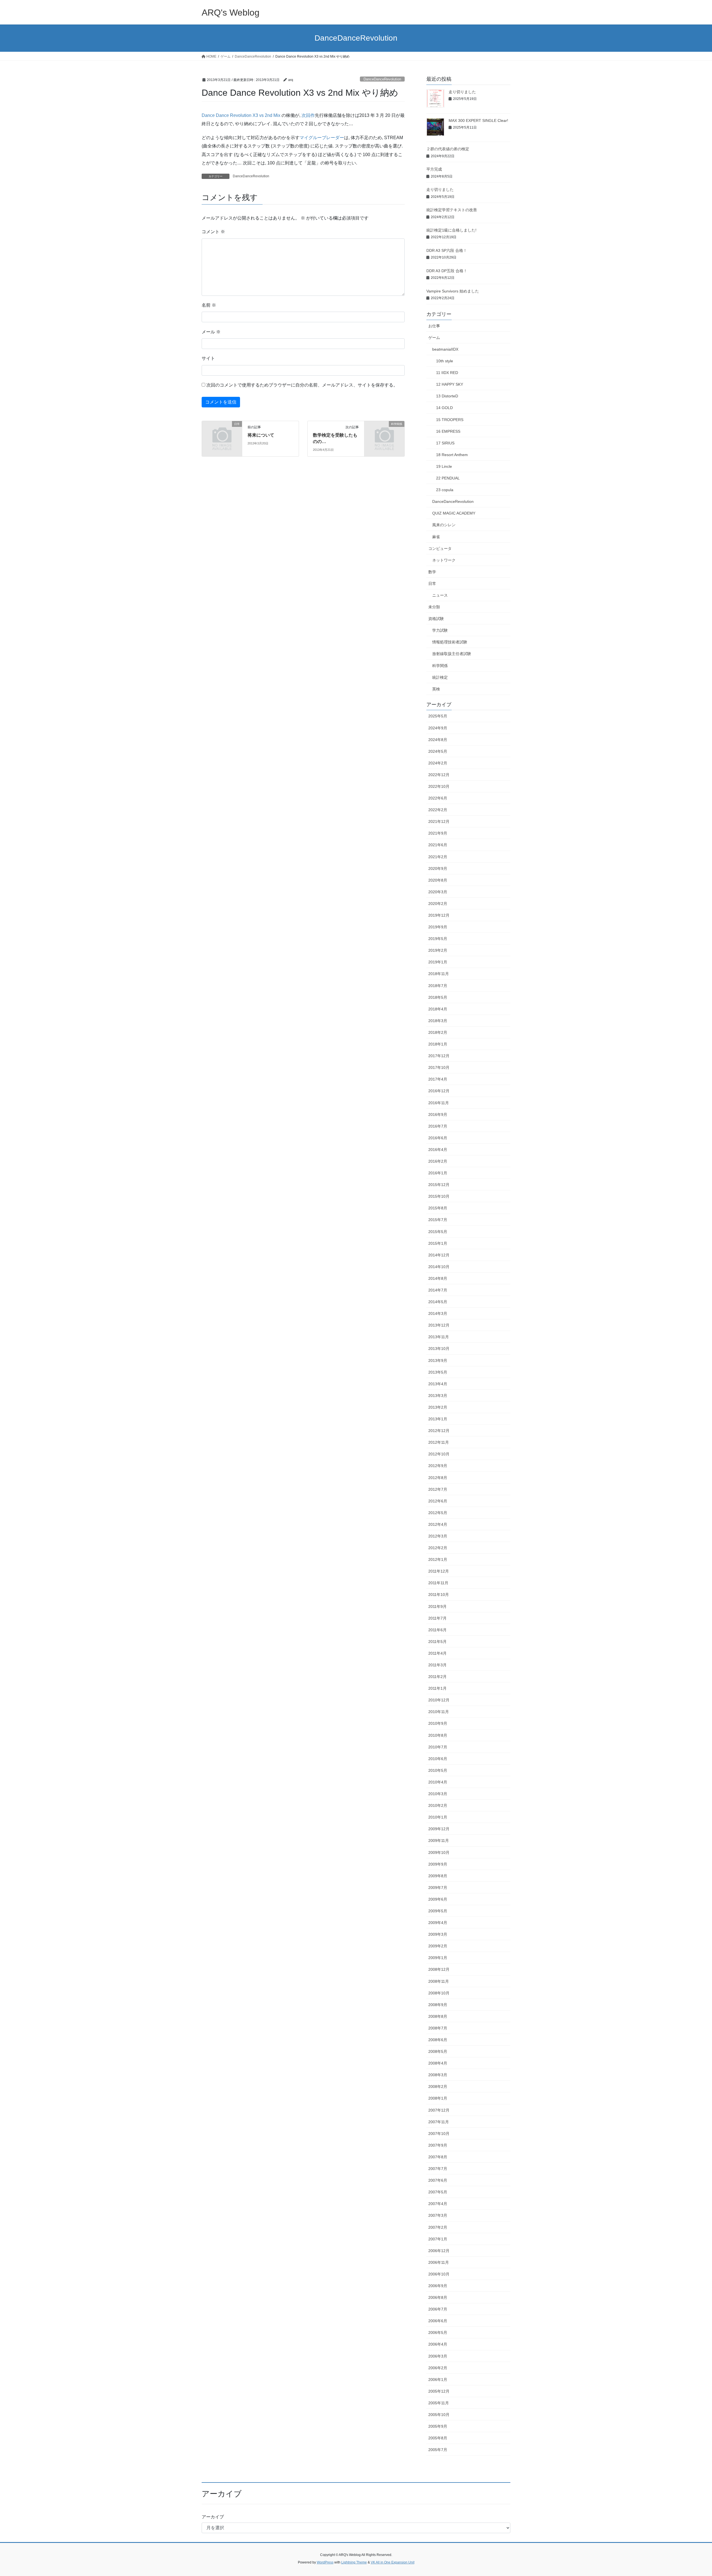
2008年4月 (438, 2063)
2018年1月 (438, 1044)
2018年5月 (438, 997)
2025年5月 (438, 716)
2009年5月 (438, 1911)
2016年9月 (438, 1114)
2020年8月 (438, 880)
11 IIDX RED (447, 373)
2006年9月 (438, 2286)
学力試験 (440, 630)
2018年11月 (439, 974)
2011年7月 (437, 1618)
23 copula (445, 490)
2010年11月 (439, 1712)
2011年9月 (437, 1606)
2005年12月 (439, 2391)
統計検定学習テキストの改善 (452, 210)
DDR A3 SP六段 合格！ (447, 250)
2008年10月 (439, 1993)
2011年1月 (437, 1688)
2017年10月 (439, 1067)
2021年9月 (438, 833)
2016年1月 (438, 1173)
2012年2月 (438, 1548)
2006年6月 (438, 2321)
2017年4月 (438, 1079)
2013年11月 (439, 1337)
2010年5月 (438, 1770)
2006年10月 (439, 2274)
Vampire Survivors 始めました (453, 291)
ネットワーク (444, 560)
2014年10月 (439, 1267)
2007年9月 (438, 2145)
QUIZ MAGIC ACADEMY (454, 513)
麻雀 (436, 537)
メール (211, 332)
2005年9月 (438, 2426)
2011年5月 (437, 1642)
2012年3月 (438, 1536)
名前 (209, 305)
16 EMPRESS (448, 431)
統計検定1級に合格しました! (451, 230)
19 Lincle (444, 466)
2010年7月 (438, 1747)
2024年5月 (438, 751)
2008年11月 (439, 1981)
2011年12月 (439, 1571)
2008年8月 (438, 2016)
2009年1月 (438, 1958)
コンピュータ (440, 548)
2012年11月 (439, 1442)
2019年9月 (438, 927)
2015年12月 (439, 1185)
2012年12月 (439, 1431)
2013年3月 (438, 1396)
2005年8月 (438, 2438)
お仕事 (434, 326)
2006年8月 (438, 2297)
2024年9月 (438, 728)
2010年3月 (438, 1794)
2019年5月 (438, 939)
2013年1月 (438, 1419)
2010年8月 (438, 1735)
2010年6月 (438, 1759)
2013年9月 (438, 1360)
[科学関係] (384, 433)
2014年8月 (438, 1278)
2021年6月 (438, 845)
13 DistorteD (447, 396)
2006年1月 (438, 2380)
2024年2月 (438, 763)
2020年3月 (438, 892)
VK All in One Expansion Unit (393, 2562)
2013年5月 (438, 1372)
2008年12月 (439, 1969)
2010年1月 (438, 1817)
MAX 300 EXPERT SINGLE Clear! (478, 120)
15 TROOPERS (450, 420)
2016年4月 (438, 1150)
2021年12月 (439, 821)
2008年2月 (438, 2087)
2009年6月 (438, 1899)
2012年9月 (438, 1466)
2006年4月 (438, 2344)
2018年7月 (438, 986)
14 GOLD (444, 408)
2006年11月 (439, 2262)
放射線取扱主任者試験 (452, 654)
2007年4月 (438, 2204)
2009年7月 (438, 1888)
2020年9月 (438, 868)
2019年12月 (439, 915)
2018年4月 (438, 1009)
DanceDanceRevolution (382, 79)
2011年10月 (439, 1595)
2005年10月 (439, 2415)
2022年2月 (438, 810)
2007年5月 (438, 2192)
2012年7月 (438, 1489)
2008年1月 (438, 2098)
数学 (432, 572)
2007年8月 (438, 2157)
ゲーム (434, 338)
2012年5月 (438, 1513)
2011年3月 (437, 1665)
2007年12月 (439, 2110)
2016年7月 (438, 1126)
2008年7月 (438, 2028)
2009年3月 (438, 1934)
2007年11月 (439, 2122)
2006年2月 (438, 2368)
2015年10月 (439, 1196)
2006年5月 (438, 2333)
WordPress (325, 2562)
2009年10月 (439, 1852)
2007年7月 (438, 2169)
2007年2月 (438, 2227)
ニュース (440, 595)
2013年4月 (438, 1384)
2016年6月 (438, 1138)
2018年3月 (438, 1021)
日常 (432, 584)
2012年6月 (438, 1501)
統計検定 (440, 677)
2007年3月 (438, 2215)
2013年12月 (439, 1325)
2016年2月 (438, 1161)
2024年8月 (438, 740)
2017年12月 (439, 1056)
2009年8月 (438, 1876)
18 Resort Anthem (452, 455)
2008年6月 (438, 2040)
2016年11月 (439, 1103)
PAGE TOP (691, 2494)
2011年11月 (438, 1583)
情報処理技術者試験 (450, 642)
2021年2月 (438, 857)
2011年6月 (437, 1630)
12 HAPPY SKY (450, 384)
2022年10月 (439, 786)
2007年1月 (438, 2239)
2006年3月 (438, 2356)
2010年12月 (439, 1700)
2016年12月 (439, 1091)
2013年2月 (438, 1407)
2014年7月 (438, 1290)
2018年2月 (438, 1032)
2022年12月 (439, 775)
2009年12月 (439, 1829)
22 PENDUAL (448, 478)
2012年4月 (438, 1524)
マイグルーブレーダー (322, 138)
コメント (213, 232)
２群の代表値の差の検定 (448, 149)
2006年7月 (438, 2309)
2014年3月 (438, 1313)
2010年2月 (438, 1805)
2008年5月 (438, 2051)
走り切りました (462, 92)
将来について (261, 435)
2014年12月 (439, 1255)
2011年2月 (437, 1677)
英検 (436, 689)
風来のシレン (444, 525)
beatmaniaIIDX (445, 349)
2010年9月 (438, 1723)
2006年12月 (439, 2251)
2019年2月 (438, 950)
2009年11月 (439, 1841)
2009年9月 (438, 1864)
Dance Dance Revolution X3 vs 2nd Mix (241, 115)
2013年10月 (439, 1349)
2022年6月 (438, 798)
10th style (445, 361)
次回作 (308, 115)
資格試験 (436, 619)
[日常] (222, 433)
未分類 (434, 607)
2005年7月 (438, 2450)
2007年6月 (438, 2180)
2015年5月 (438, 1232)
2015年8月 (438, 1208)
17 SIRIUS (445, 443)
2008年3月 (438, 2075)
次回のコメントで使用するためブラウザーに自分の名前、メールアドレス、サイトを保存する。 (302, 385)
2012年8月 (438, 1478)
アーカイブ (213, 2517)
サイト (208, 358)
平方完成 (434, 169)
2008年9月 (438, 2005)
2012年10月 (439, 1454)
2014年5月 (438, 1302)
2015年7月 (438, 1220)
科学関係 (440, 666)
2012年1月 (438, 1559)
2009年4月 (438, 1923)
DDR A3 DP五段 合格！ (447, 271)
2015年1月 (438, 1243)
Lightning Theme (354, 2562)
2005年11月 (439, 2403)
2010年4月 (438, 1782)
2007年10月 (439, 2134)
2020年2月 (438, 904)
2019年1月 (438, 962)
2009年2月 (438, 1946)
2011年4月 (437, 1653)
